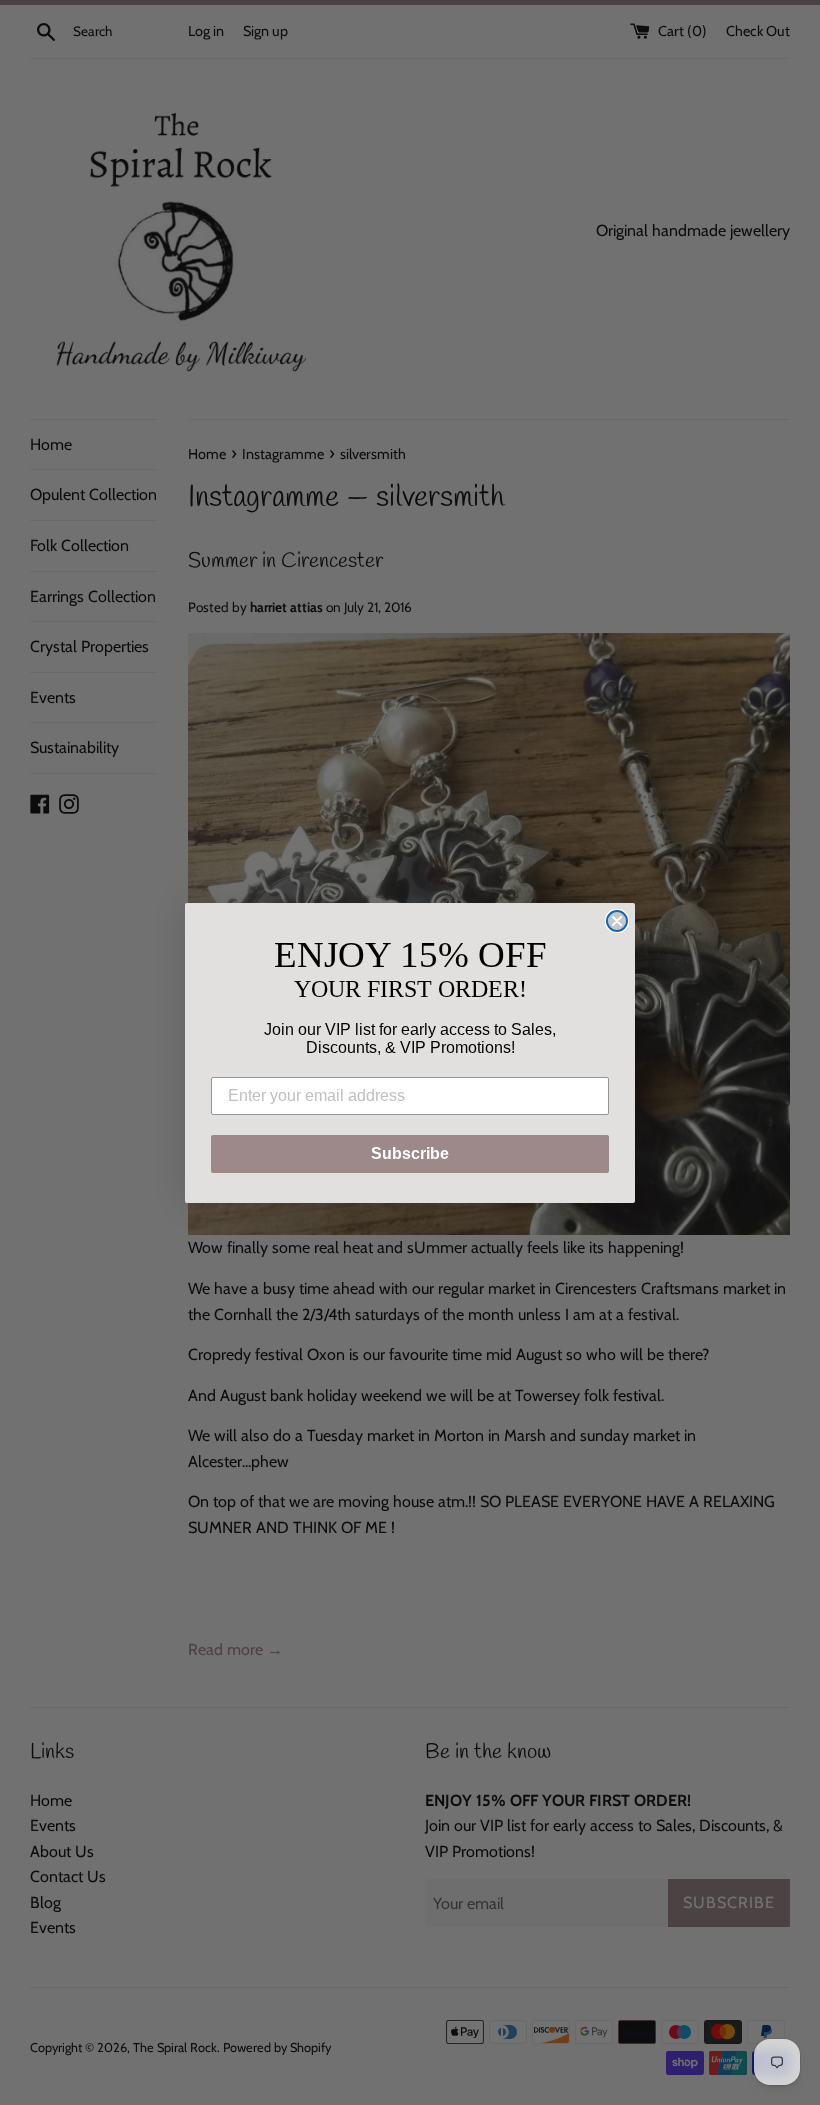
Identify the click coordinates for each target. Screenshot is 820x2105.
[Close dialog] (617, 921)
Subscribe (410, 1153)
